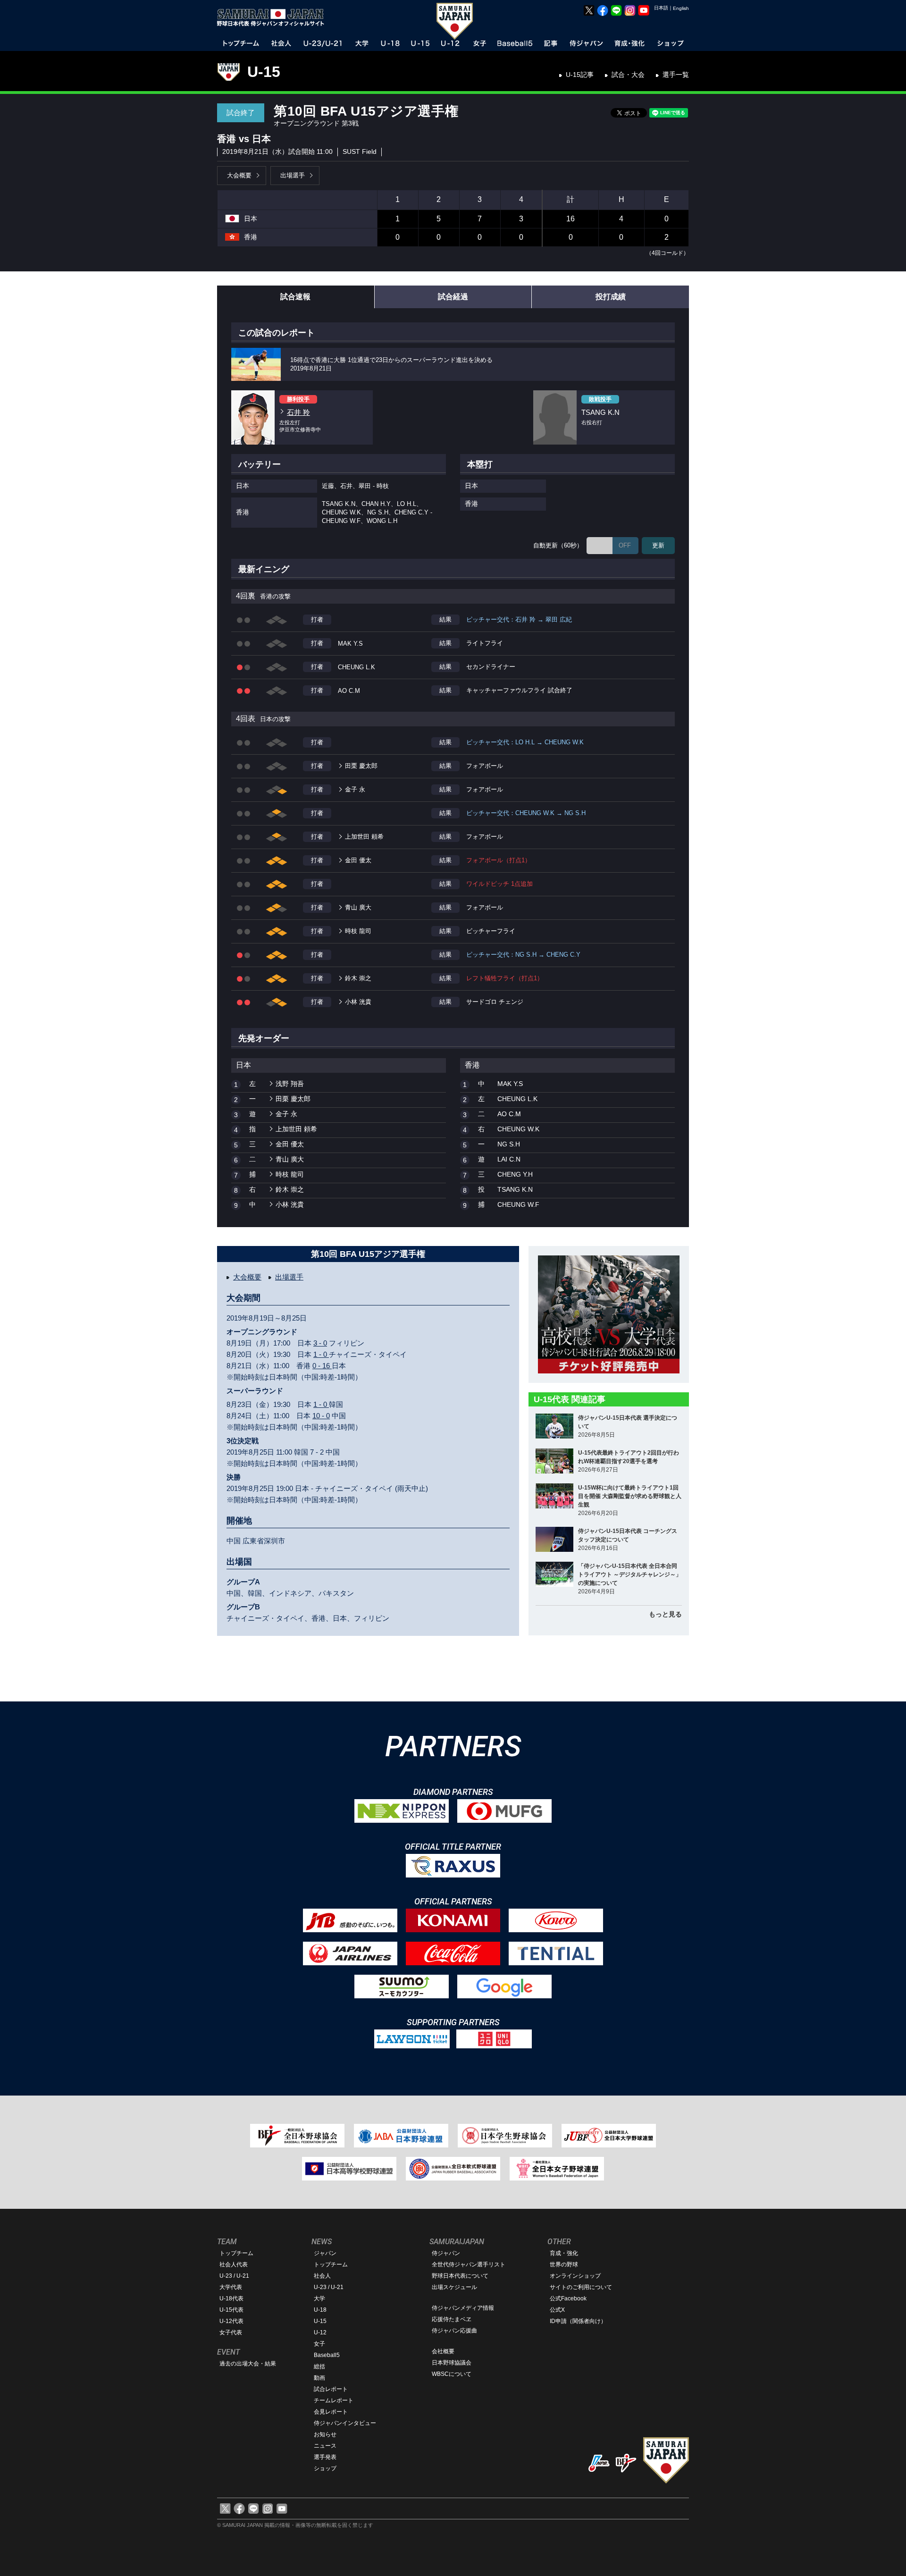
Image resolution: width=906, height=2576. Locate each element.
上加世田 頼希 (364, 837)
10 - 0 (321, 1416)
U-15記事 (580, 75)
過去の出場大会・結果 (248, 2364)
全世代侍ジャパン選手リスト (469, 2265)
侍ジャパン (446, 2253)
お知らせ (325, 2434)
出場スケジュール (454, 2287)
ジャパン (325, 2253)
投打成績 (611, 297)
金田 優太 (358, 860)
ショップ (325, 2468)
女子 (319, 2344)
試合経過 (453, 297)
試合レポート (331, 2389)
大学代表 (231, 2287)
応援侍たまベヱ (452, 2319)
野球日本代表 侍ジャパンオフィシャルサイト (274, 17)
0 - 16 (322, 1366)
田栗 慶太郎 (361, 766)
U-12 (320, 2332)
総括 (319, 2366)
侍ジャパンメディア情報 (463, 2308)
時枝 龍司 (358, 931)
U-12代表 (231, 2321)
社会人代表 (234, 2265)
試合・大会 (628, 75)
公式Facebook (568, 2298)
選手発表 (325, 2457)
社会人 (322, 2276)
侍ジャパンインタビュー (345, 2423)
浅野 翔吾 (290, 1084)
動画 (319, 2378)
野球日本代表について (460, 2276)
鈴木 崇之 (358, 978)
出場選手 (293, 175)
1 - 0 (321, 1354)
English (681, 8)
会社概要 (443, 2351)
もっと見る (665, 1614)
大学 (319, 2298)
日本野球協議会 (452, 2363)
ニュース (325, 2446)
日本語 (661, 8)
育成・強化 (564, 2253)
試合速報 (295, 297)
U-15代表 (231, 2310)
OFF (625, 545)
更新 (658, 545)
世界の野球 (564, 2265)
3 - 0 (320, 1343)
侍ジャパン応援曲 (454, 2331)
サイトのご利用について (581, 2287)
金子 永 (355, 789)
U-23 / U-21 (234, 2276)
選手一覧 (676, 75)
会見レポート (331, 2412)
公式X (557, 2310)
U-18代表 (231, 2298)
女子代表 (231, 2332)
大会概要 (239, 175)
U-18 (320, 2310)
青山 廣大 (358, 907)
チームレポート (334, 2400)
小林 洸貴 (358, 1002)
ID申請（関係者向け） (578, 2321)
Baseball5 (327, 2355)
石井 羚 (298, 412)
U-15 (264, 72)
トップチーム (236, 2253)
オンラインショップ (575, 2276)
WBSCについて (452, 2374)
